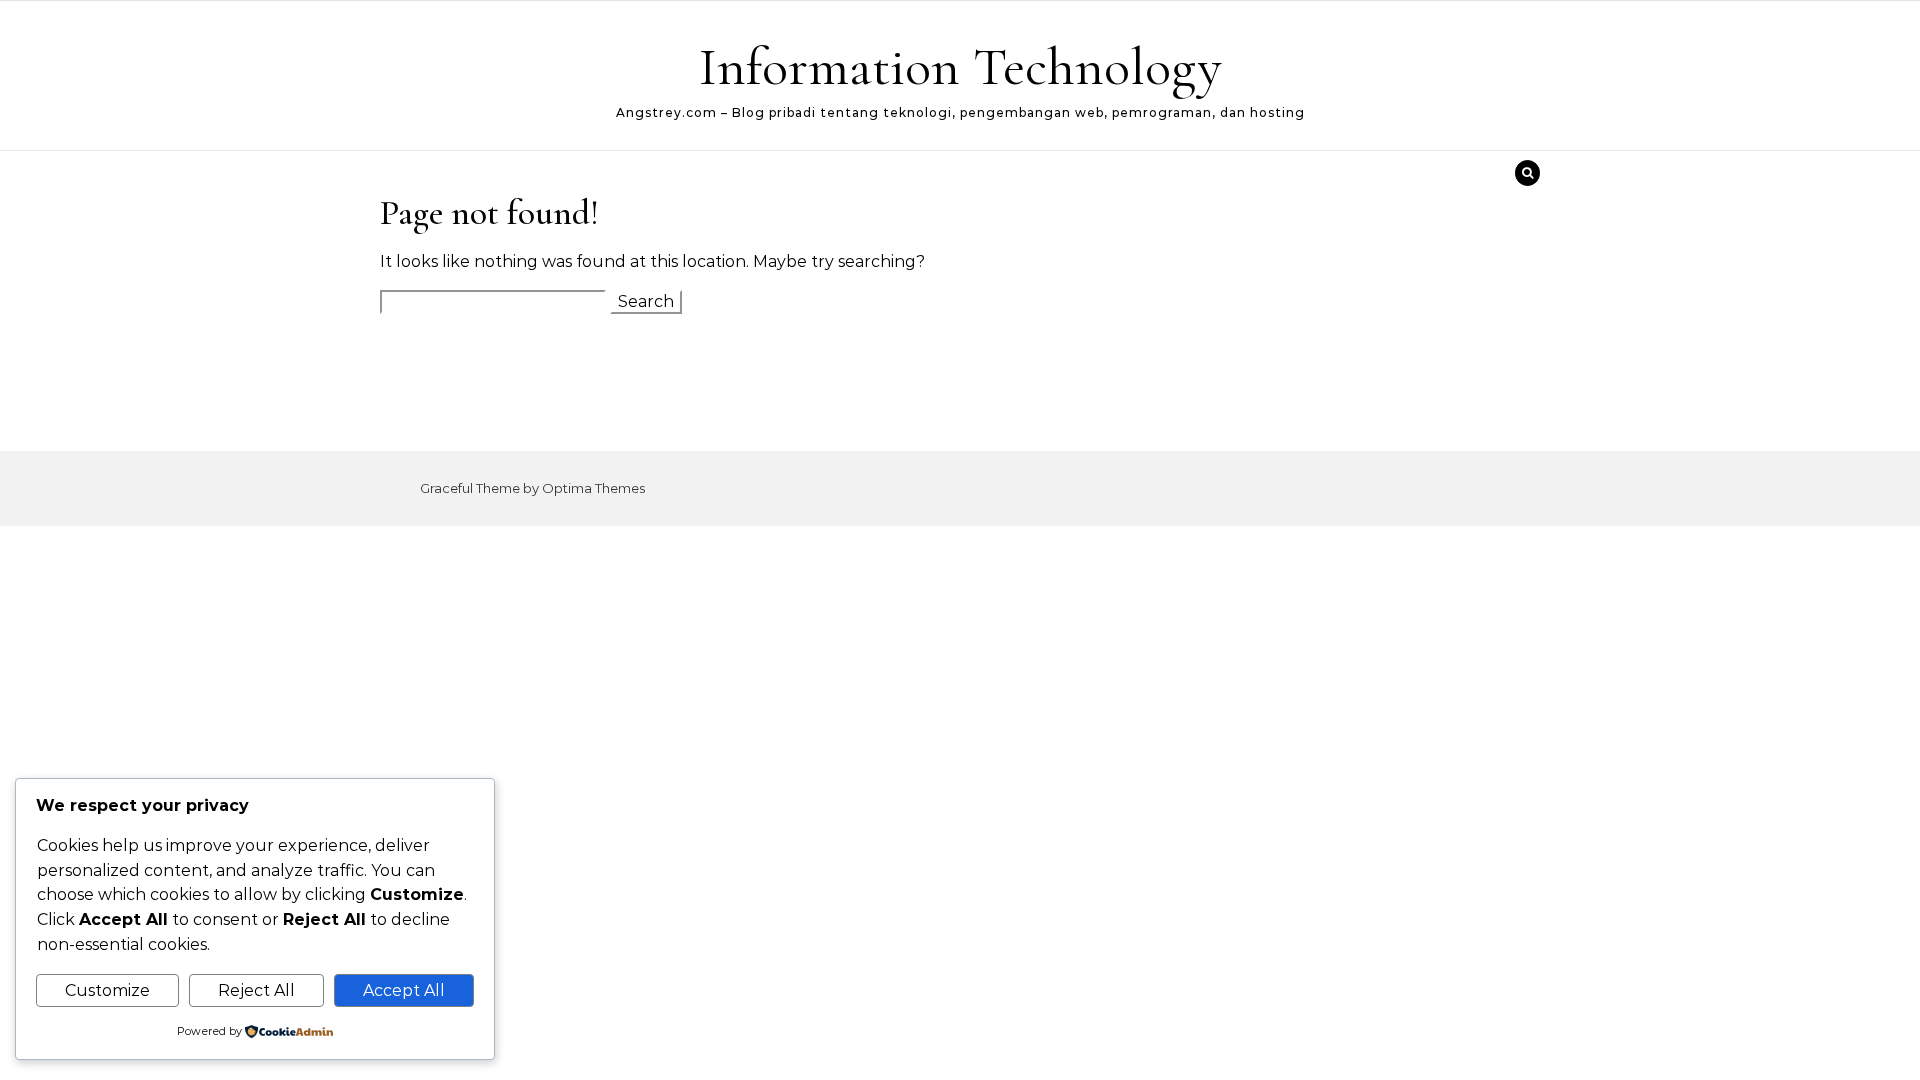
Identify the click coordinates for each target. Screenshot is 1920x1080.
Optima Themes (593, 488)
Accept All (404, 990)
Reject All (256, 990)
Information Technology (960, 66)
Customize (107, 990)
